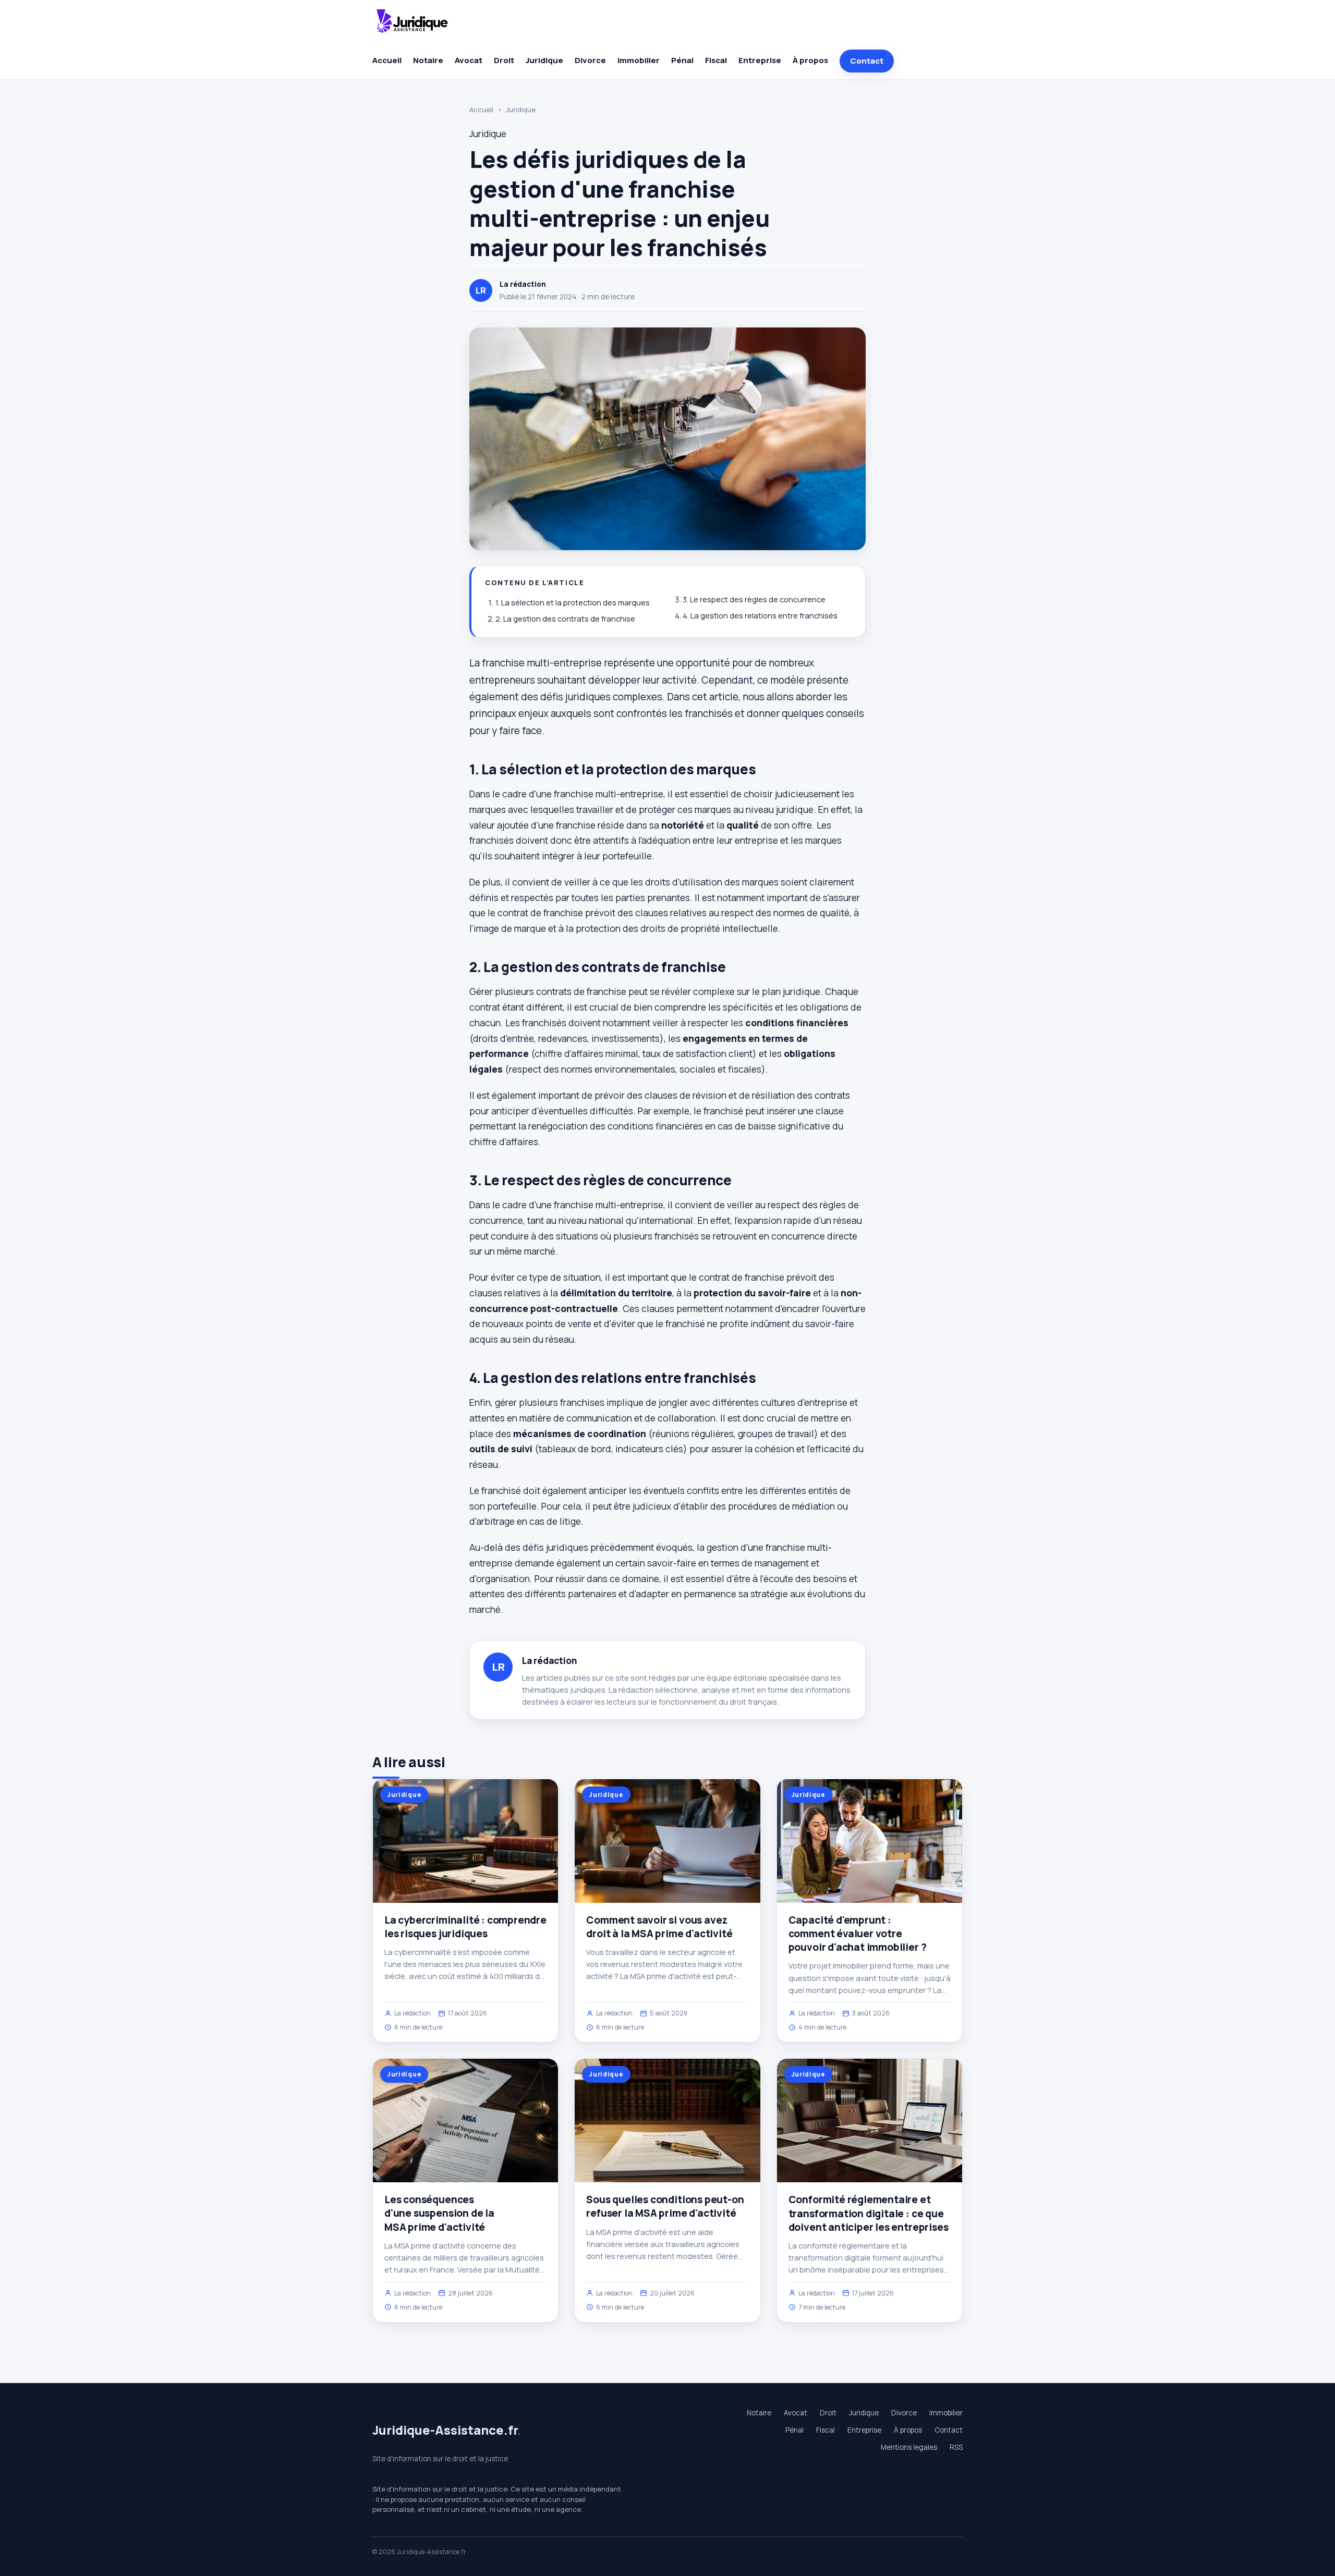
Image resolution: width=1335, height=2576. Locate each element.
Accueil (387, 60)
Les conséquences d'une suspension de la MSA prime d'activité (439, 2213)
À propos (810, 60)
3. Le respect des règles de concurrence (754, 599)
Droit (504, 60)
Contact (867, 61)
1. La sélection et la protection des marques (573, 603)
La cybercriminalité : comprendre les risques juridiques (465, 1927)
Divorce (590, 60)
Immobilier (639, 60)
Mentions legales (909, 2447)
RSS (956, 2447)
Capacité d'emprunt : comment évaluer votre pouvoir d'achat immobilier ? (858, 1934)
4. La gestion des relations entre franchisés (760, 616)
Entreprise (760, 60)
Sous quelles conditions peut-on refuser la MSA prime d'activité (665, 2206)
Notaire (428, 60)
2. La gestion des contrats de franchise (565, 619)
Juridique (544, 60)
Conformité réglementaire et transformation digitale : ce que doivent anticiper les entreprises (869, 2213)
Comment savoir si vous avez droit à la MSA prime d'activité (659, 1927)
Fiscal (716, 60)
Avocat (469, 60)
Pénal (682, 60)
